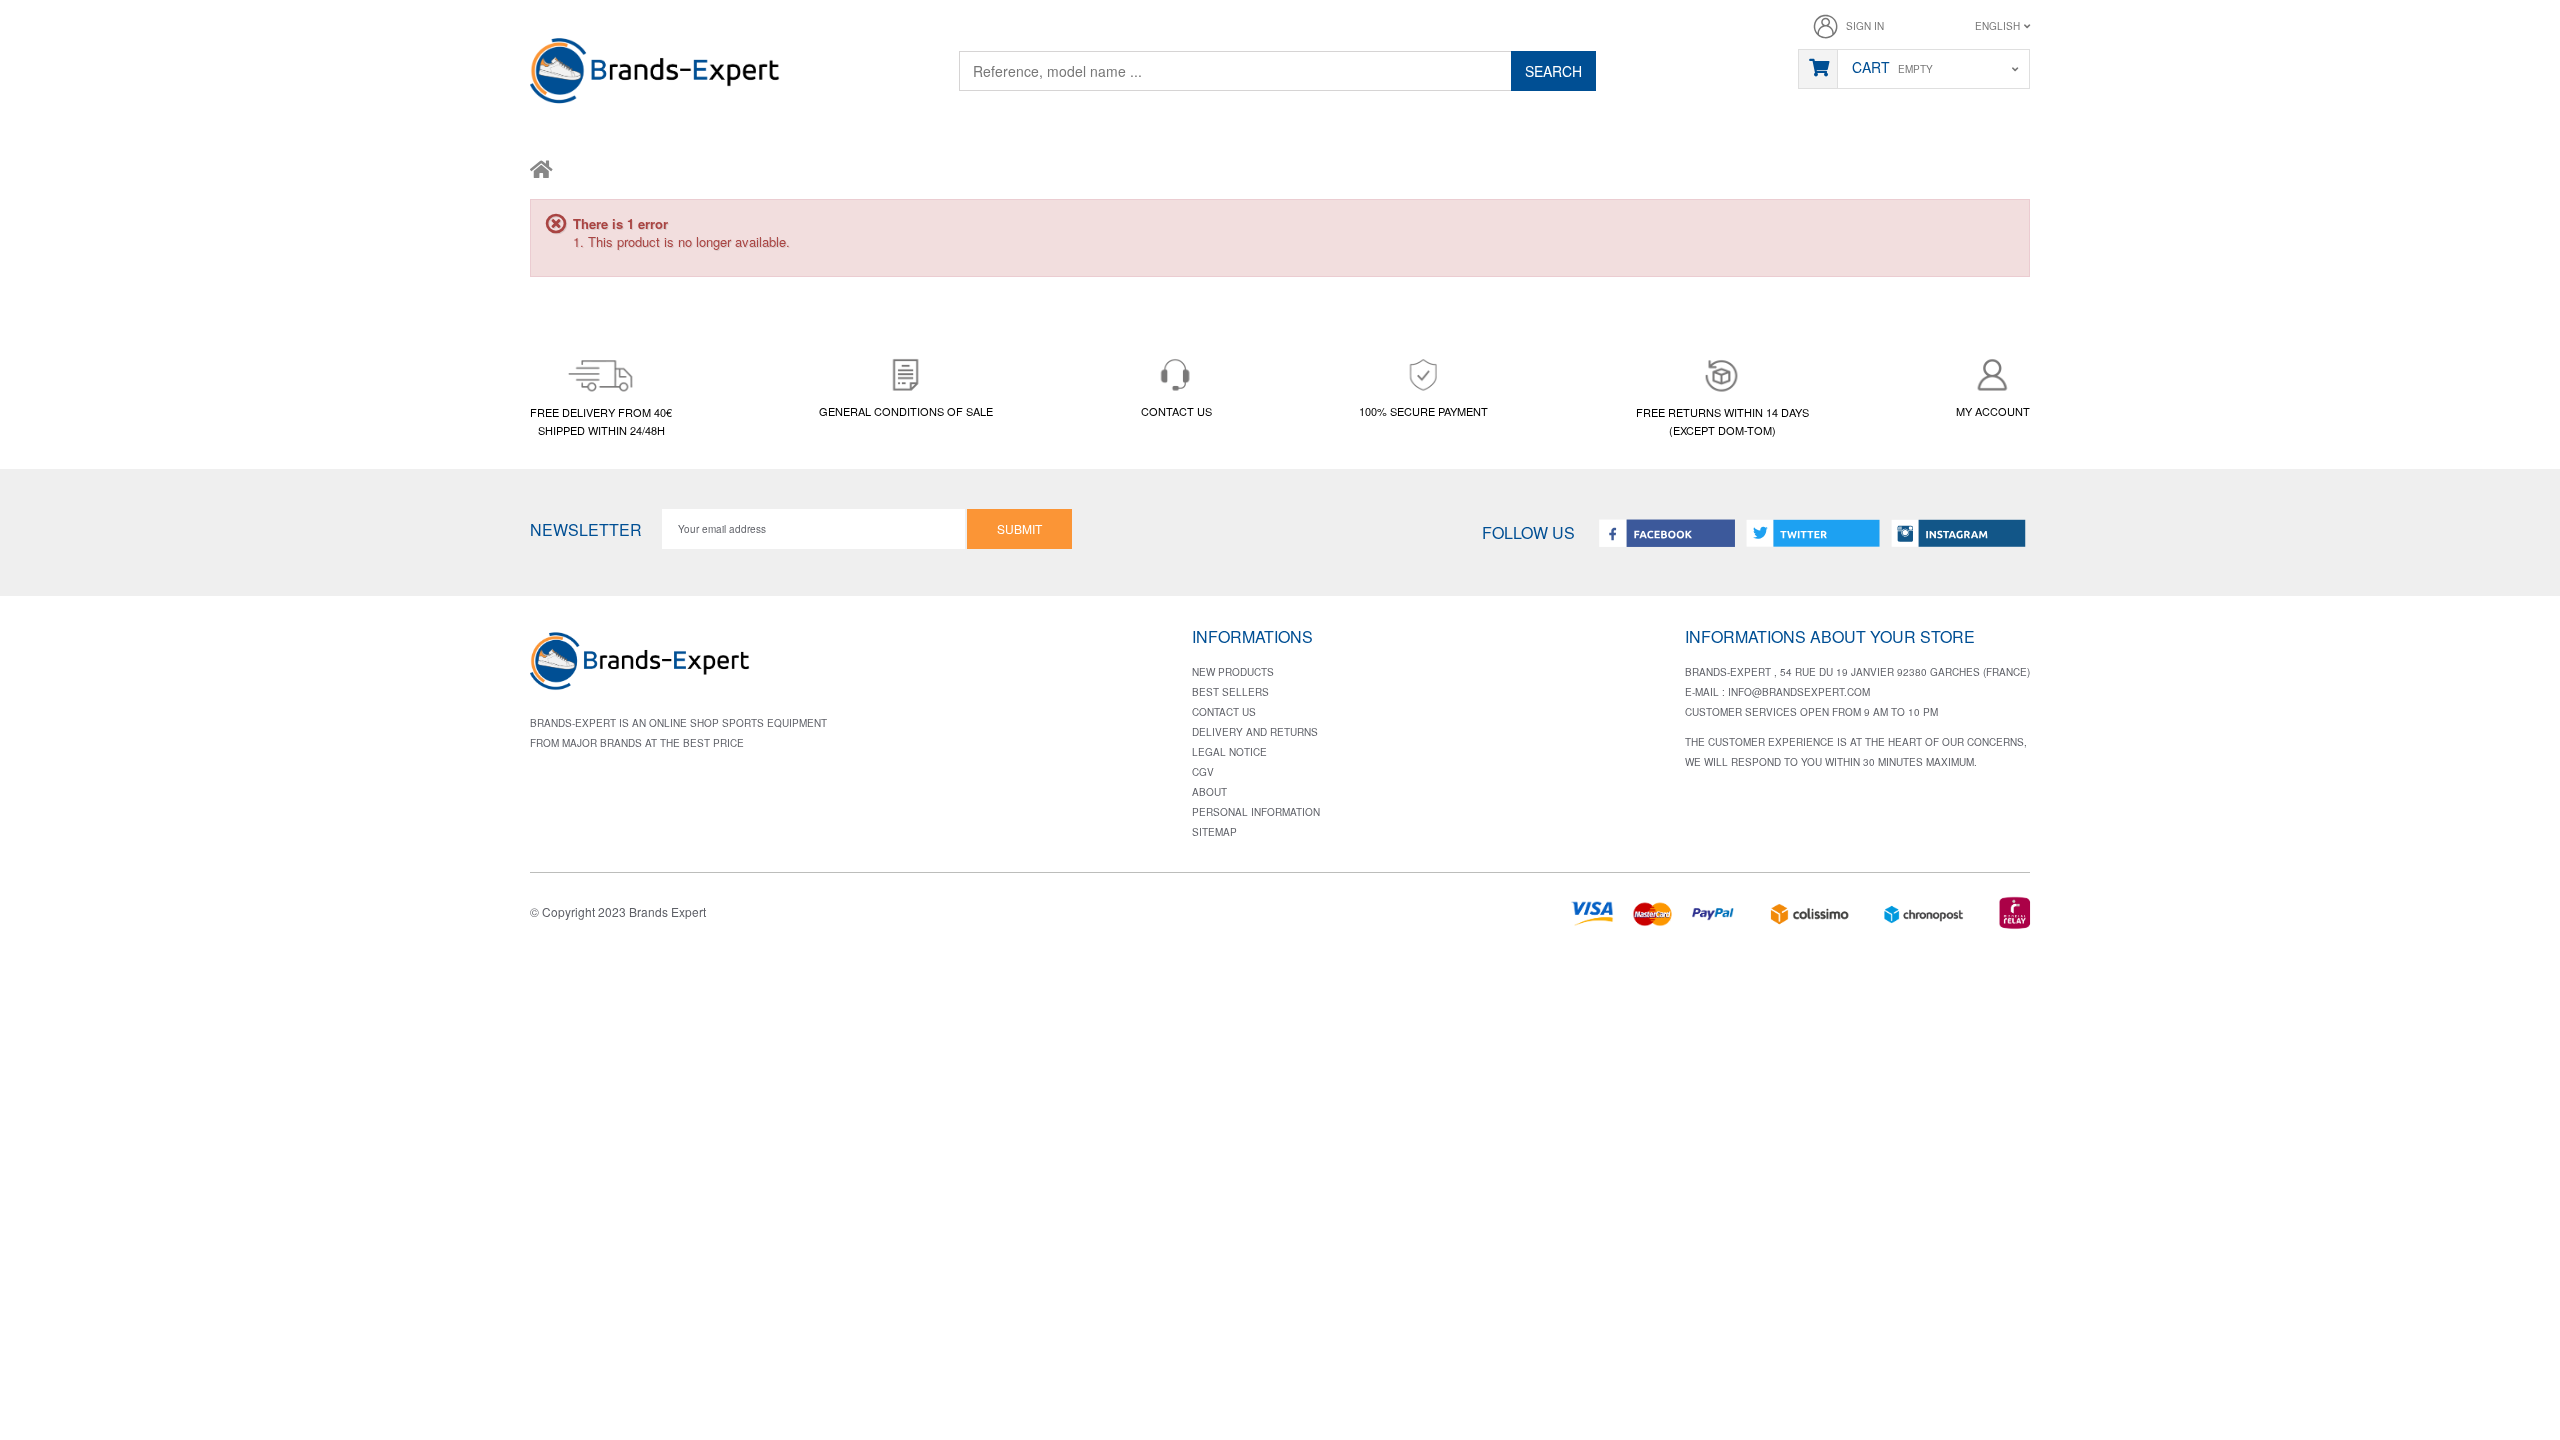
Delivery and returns (1255, 732)
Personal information (1256, 812)
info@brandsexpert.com (1799, 692)
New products (1233, 672)
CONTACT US (1176, 411)
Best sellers (1230, 692)
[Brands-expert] (655, 74)
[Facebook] (1667, 532)
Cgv (1203, 772)
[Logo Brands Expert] (640, 667)
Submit (1019, 528)
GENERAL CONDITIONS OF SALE (906, 411)
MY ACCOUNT (1993, 411)
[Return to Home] (541, 167)
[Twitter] (1812, 532)
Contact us (1224, 712)
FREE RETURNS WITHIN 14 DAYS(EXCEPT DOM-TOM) (1722, 421)
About (1209, 792)
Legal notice (1229, 752)
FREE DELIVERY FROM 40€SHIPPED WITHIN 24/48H (601, 421)
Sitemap (1214, 832)
